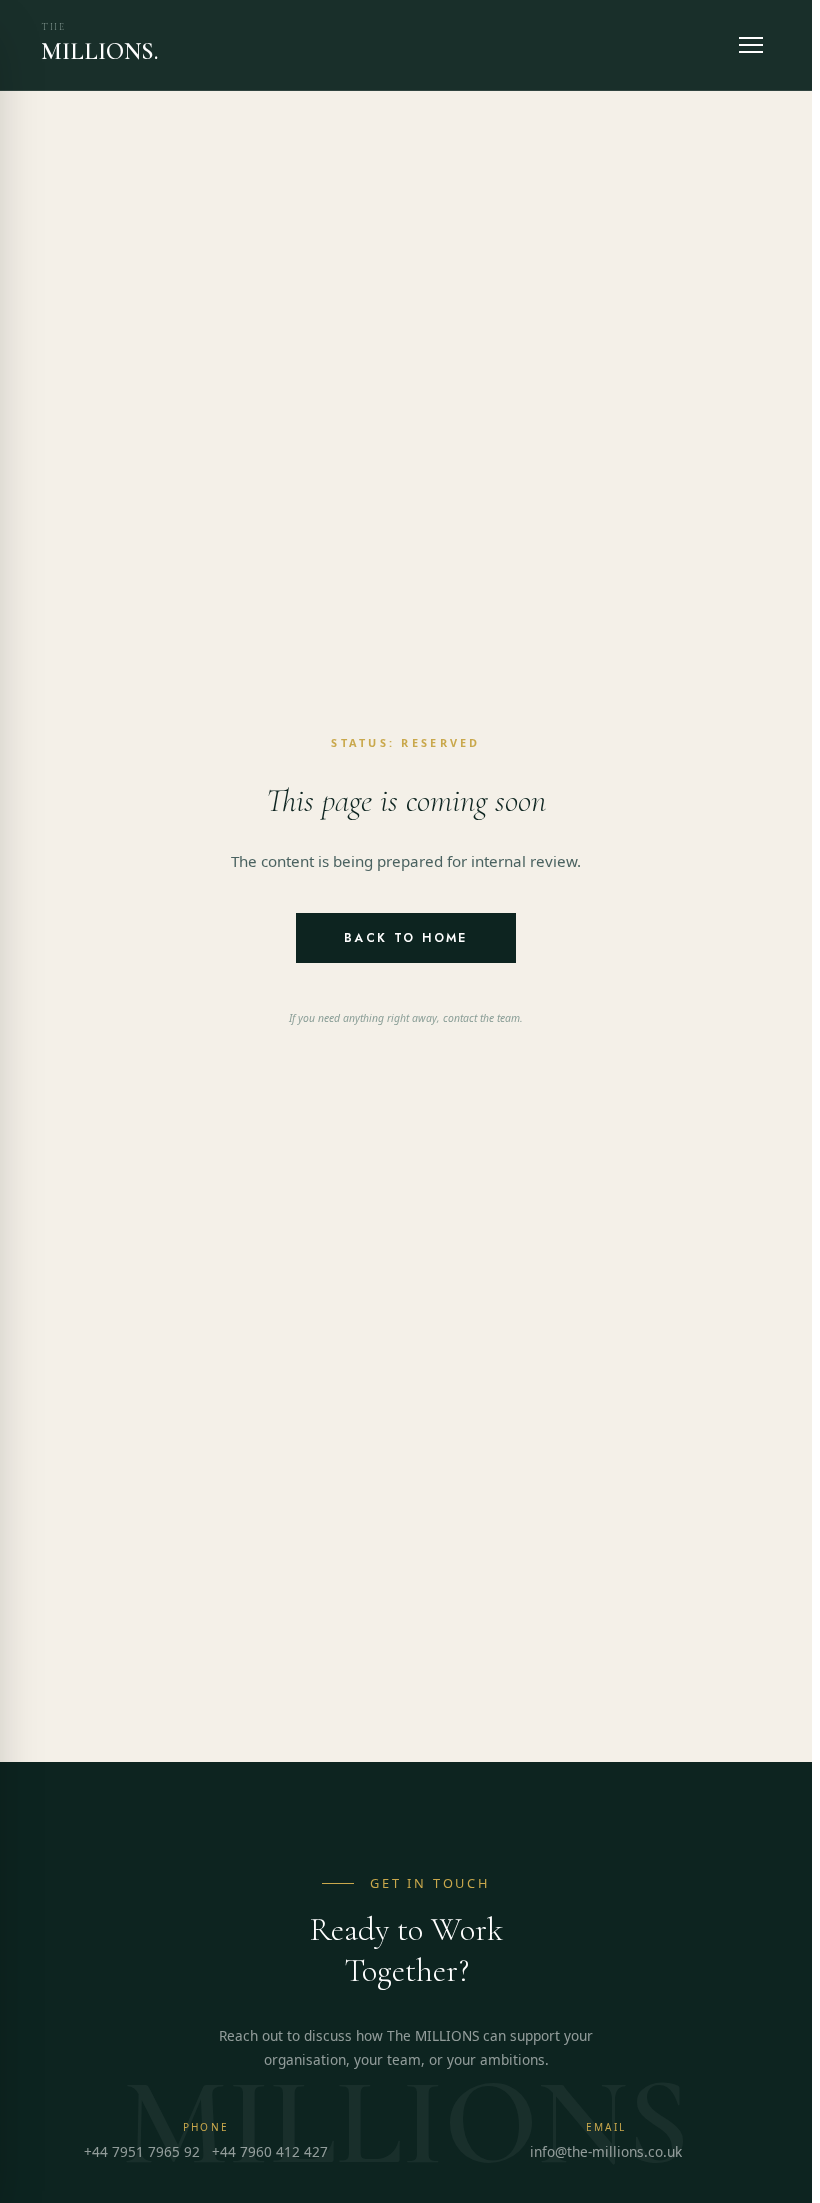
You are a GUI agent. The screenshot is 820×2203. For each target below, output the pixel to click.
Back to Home (406, 938)
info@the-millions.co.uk (606, 2151)
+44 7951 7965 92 (142, 2151)
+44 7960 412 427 (270, 2151)
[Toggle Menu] (751, 45)
